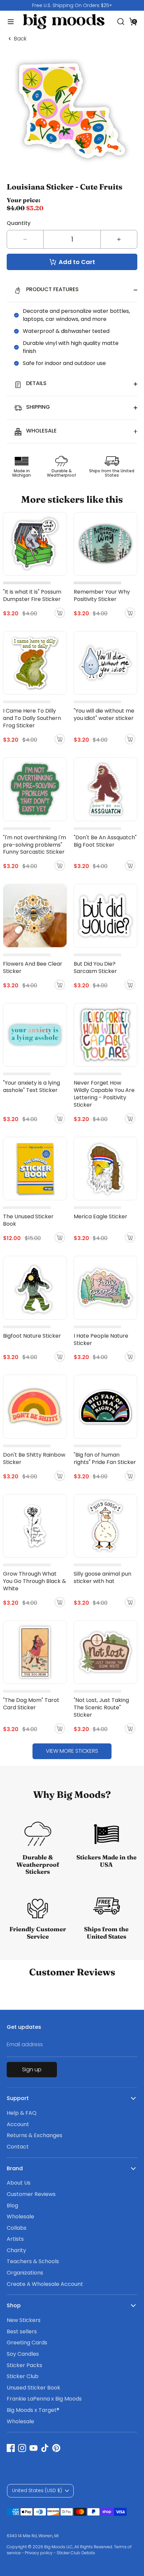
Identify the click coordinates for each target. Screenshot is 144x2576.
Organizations (25, 2273)
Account (18, 2124)
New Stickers (24, 2320)
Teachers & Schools (33, 2261)
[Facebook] (11, 2448)
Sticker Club (23, 2376)
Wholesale (20, 2217)
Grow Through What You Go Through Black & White (34, 1581)
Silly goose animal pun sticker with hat (102, 1577)
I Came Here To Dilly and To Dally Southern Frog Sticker (32, 718)
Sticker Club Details (76, 2553)
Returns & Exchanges (34, 2135)
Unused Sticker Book (33, 2388)
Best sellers (22, 2332)
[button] (133, 21)
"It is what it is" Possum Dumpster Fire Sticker (32, 595)
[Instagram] (22, 2448)
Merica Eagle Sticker (100, 1216)
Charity (16, 2250)
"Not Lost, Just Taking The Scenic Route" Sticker (101, 1707)
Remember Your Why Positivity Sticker (102, 595)
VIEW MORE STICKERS (72, 1751)
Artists (15, 2239)
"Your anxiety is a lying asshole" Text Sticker (31, 1086)
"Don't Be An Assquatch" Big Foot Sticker (105, 841)
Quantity (19, 223)
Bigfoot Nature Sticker (32, 1336)
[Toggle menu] (9, 22)
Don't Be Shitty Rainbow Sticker (34, 1458)
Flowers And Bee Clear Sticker (33, 967)
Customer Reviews (31, 2194)
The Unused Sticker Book (28, 1220)
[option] (72, 5)
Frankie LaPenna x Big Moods (44, 2399)
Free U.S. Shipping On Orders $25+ (72, 5)
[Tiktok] (45, 2448)
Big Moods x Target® (33, 2410)
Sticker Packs (24, 2365)
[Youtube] (33, 2448)
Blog (12, 2205)
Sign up (32, 2069)
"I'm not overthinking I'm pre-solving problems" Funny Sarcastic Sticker (34, 845)
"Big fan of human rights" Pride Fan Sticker (105, 1458)
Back (20, 39)
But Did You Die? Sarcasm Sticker (95, 967)
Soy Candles (23, 2354)
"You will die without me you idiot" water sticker (104, 714)
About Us (19, 2183)
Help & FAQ (22, 2113)
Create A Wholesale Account (45, 2284)
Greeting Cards (27, 2343)
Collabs (17, 2228)
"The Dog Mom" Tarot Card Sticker (31, 1704)
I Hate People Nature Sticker (101, 1339)
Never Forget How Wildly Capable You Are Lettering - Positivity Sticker (104, 1094)
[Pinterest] (56, 2448)
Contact (18, 2147)
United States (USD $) (37, 2490)
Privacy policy (39, 2553)
